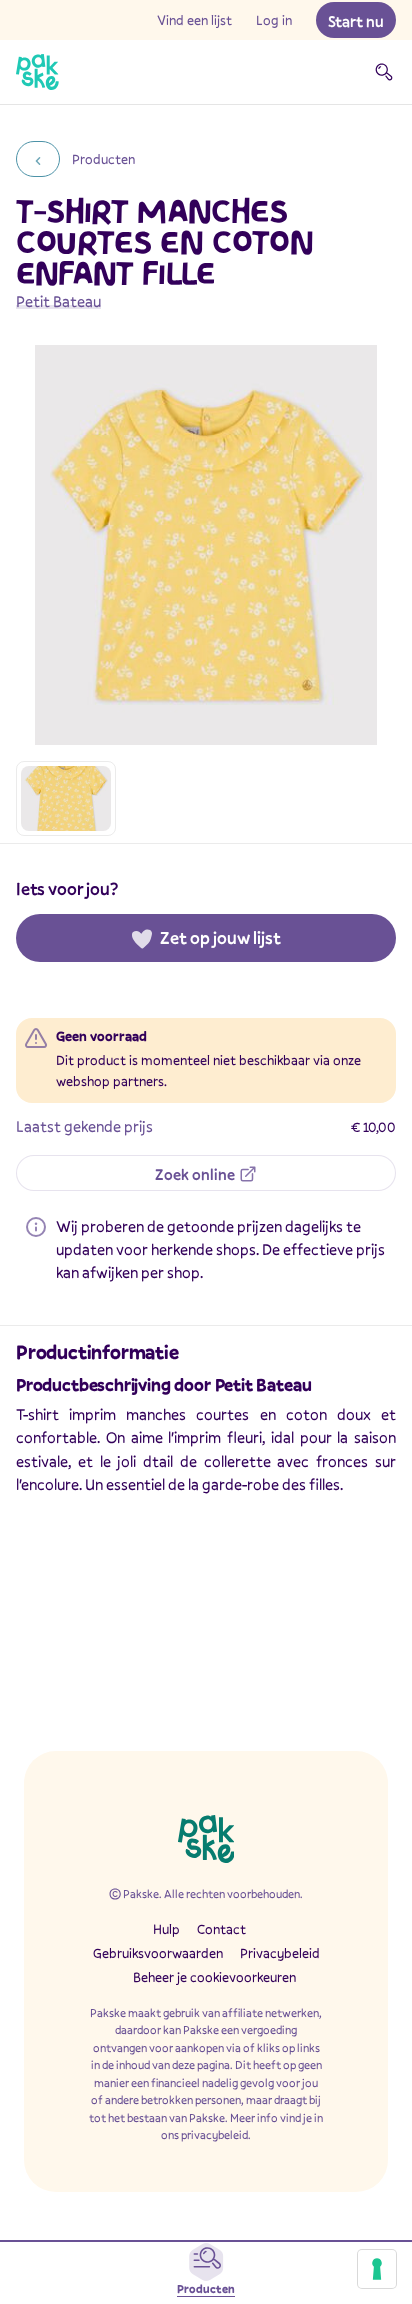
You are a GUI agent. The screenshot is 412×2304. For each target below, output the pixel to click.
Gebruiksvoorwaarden (158, 1953)
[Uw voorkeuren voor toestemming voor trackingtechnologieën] (377, 2269)
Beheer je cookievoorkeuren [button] (214, 1977)
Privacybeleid (280, 1953)
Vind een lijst (194, 20)
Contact (221, 1929)
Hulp (166, 1929)
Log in (274, 20)
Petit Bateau (58, 301)
